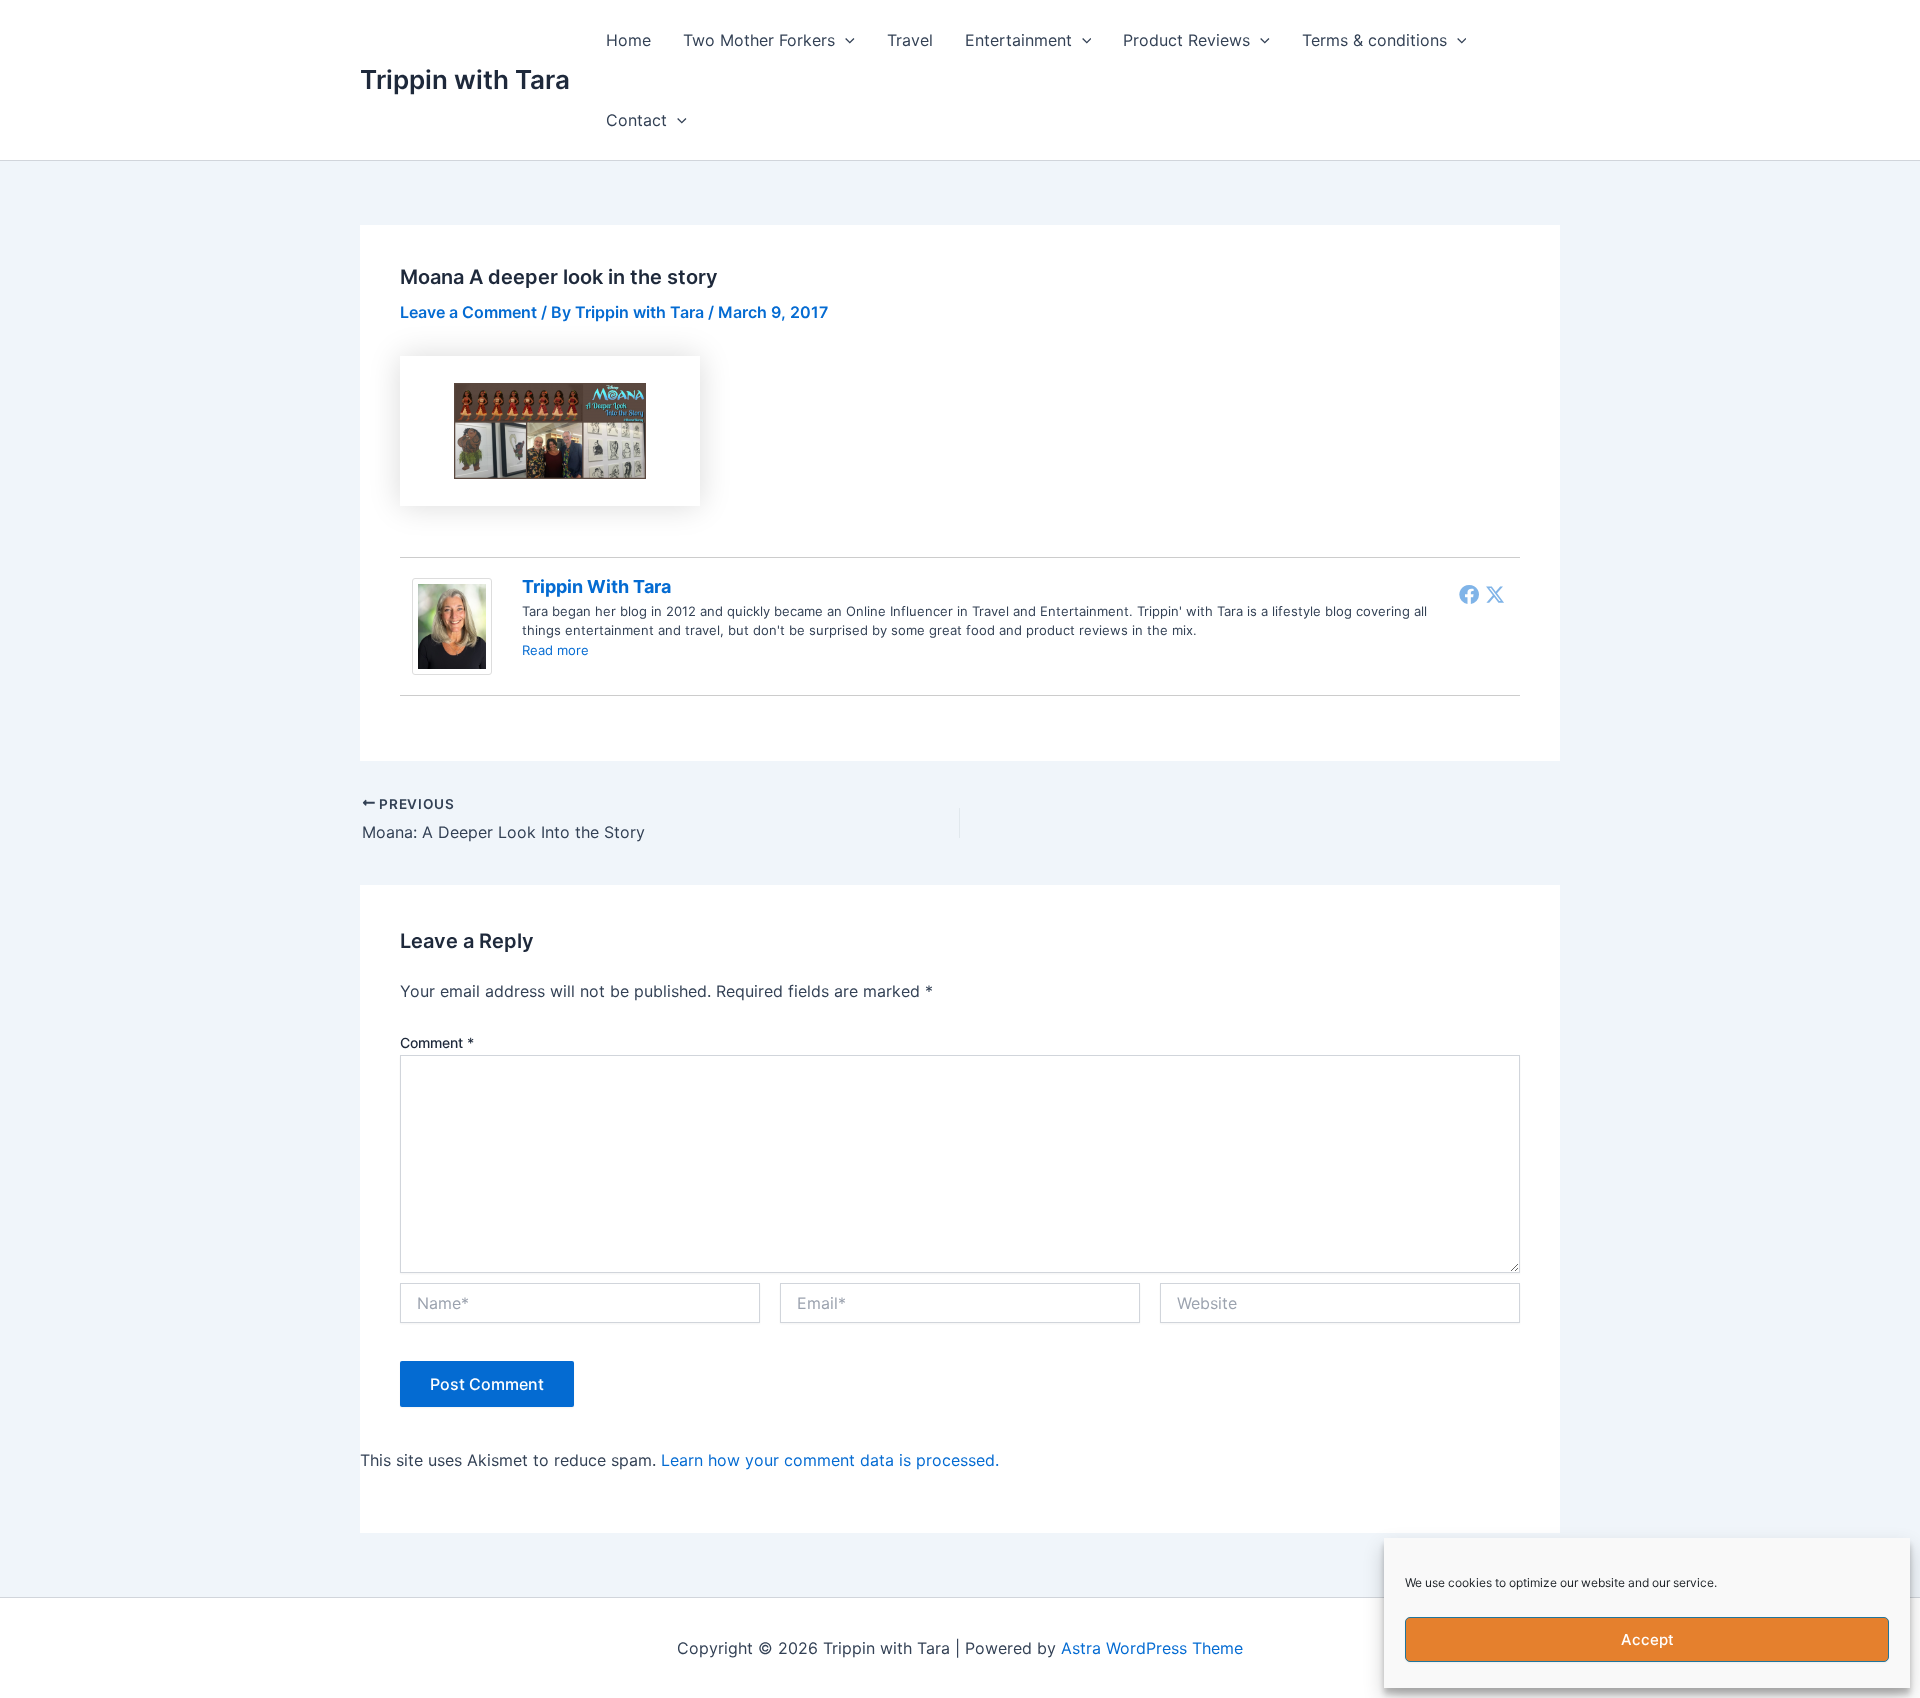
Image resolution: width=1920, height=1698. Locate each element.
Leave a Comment (468, 312)
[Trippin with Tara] (452, 625)
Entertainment (1018, 40)
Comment (437, 1042)
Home (628, 40)
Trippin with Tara (465, 79)
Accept (1647, 1639)
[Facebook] (1469, 594)
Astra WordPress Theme (1152, 1648)
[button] (845, 40)
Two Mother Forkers (759, 40)
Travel (910, 40)
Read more (555, 650)
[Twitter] (1495, 594)
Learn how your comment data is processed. (830, 1460)
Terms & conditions (1374, 40)
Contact (636, 120)
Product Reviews (1186, 40)
